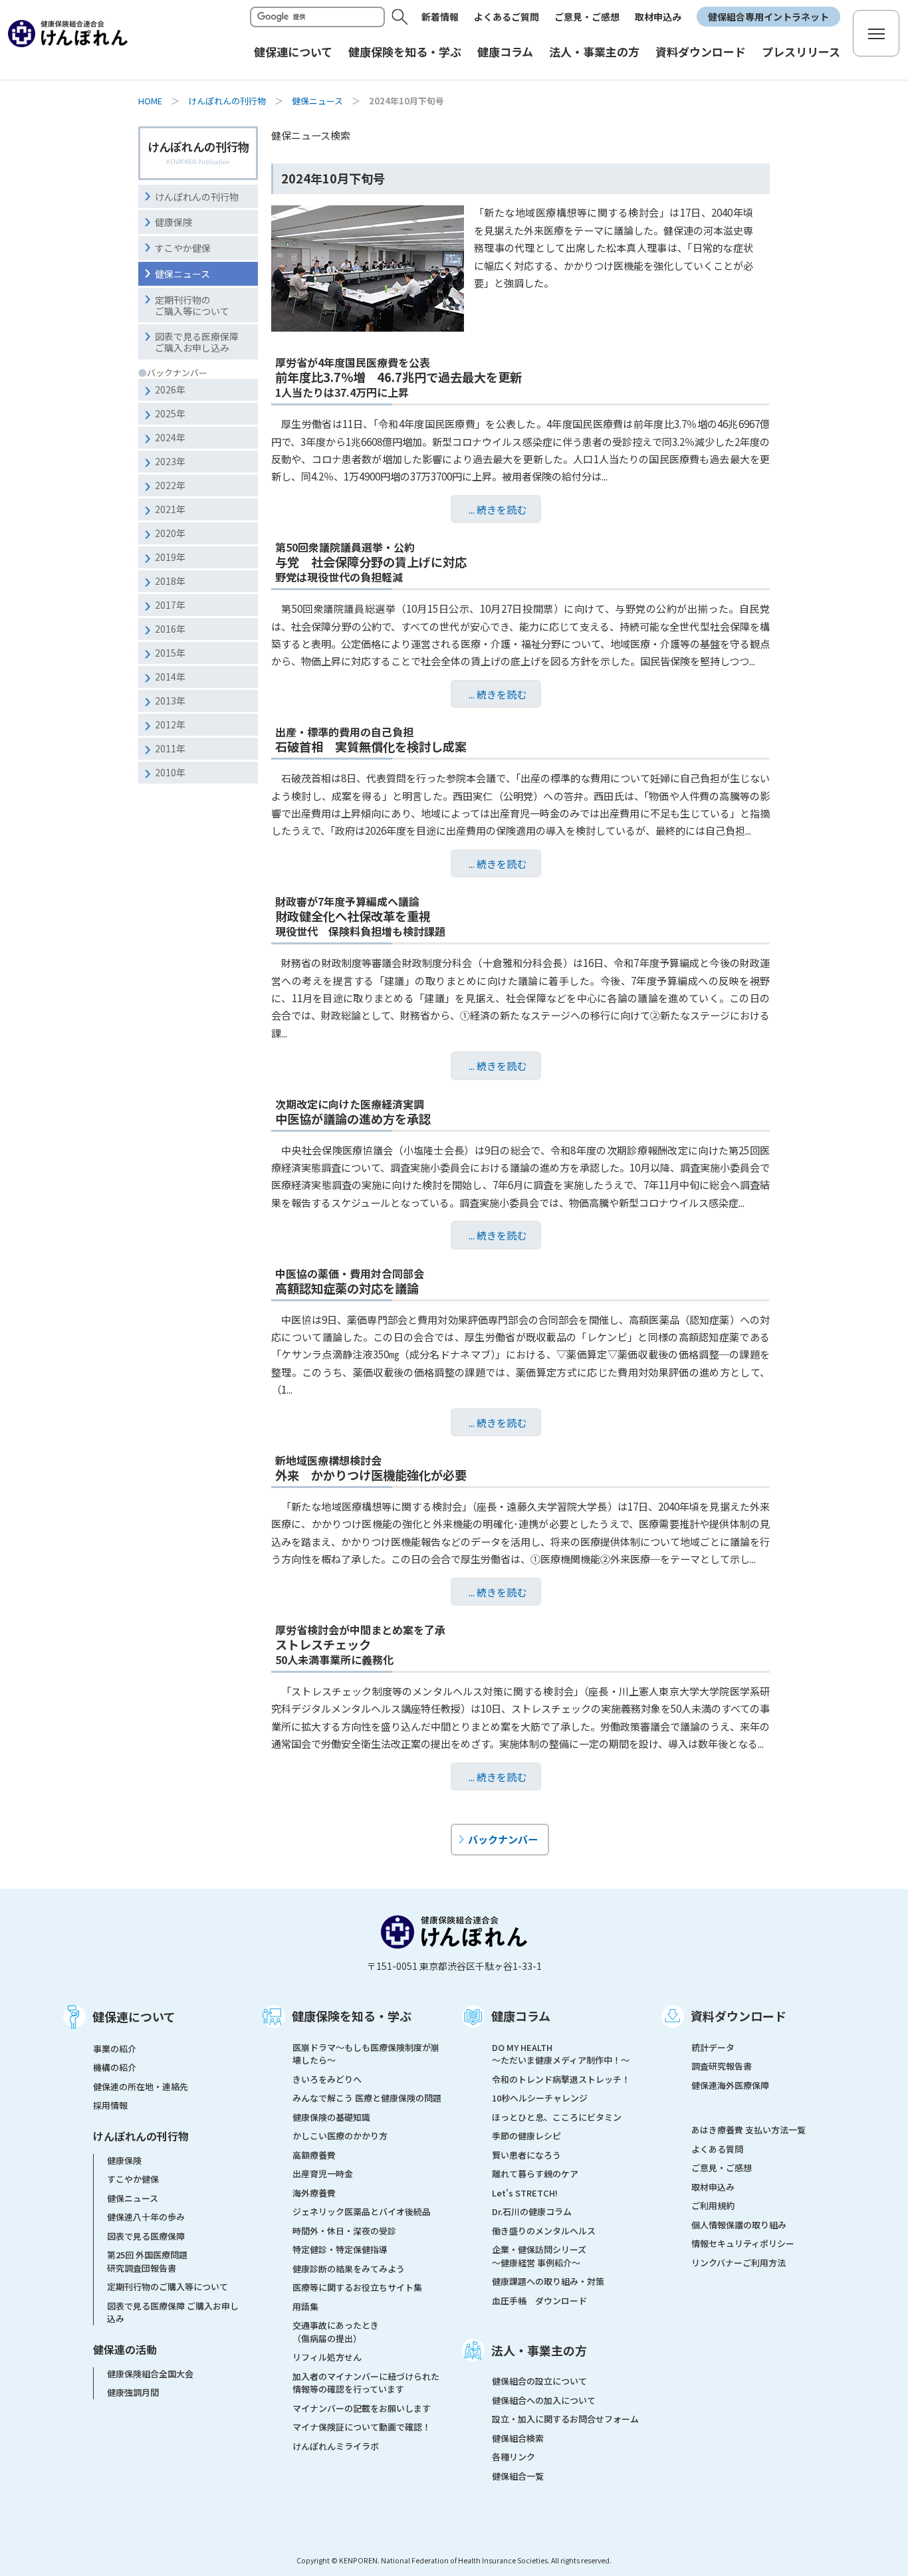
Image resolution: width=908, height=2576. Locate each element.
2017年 (170, 605)
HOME (150, 101)
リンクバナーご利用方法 (738, 2263)
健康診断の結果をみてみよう (349, 2269)
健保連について (134, 2016)
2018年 (170, 581)
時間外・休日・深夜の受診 (344, 2231)
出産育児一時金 (323, 2174)
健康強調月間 (133, 2392)
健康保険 (173, 222)
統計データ (713, 2047)
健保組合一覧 (518, 2476)
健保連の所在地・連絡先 (141, 2087)
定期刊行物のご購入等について (192, 305)
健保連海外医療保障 (730, 2085)
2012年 (170, 724)
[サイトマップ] (876, 33)
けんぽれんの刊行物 (227, 101)
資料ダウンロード (738, 2016)
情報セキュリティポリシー (743, 2243)
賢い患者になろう (526, 2155)
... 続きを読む (498, 509)
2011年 (170, 748)
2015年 (170, 653)
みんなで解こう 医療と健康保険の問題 (367, 2098)
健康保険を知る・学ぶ (352, 2016)
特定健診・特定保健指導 (340, 2249)
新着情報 (440, 17)
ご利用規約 (713, 2205)
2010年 (170, 772)
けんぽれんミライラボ (336, 2446)
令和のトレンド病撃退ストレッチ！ (561, 2079)
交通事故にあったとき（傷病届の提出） (336, 2332)
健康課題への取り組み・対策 (548, 2281)
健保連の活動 (125, 2349)
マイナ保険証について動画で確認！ (362, 2427)
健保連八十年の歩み (146, 2217)
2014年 (170, 677)
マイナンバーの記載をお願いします (362, 2408)
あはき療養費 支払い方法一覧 (748, 2130)
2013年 (170, 700)
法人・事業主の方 (539, 2350)
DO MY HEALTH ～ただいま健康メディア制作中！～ (561, 2054)
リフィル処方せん (327, 2357)
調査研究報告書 (722, 2066)
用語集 (305, 2307)
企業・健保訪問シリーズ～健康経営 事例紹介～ (539, 2256)
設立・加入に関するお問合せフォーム (565, 2419)
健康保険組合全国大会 (150, 2374)
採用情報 (110, 2105)
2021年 (170, 509)
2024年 (170, 437)
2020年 (170, 533)
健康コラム (521, 2016)
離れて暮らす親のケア (535, 2174)
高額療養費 (314, 2155)
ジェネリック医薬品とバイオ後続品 (362, 2211)
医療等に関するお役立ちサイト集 (357, 2287)
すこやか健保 (183, 248)
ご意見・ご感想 (587, 17)
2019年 (170, 557)
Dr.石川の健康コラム (532, 2211)
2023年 (170, 461)
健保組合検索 (518, 2438)
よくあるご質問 (507, 17)
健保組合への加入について (544, 2400)
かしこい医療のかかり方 (340, 2136)
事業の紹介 (115, 2049)
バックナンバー (503, 1839)
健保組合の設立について (539, 2381)
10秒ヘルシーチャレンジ (540, 2098)
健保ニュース (317, 101)
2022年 (170, 485)
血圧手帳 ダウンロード (539, 2301)
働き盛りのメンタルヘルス (544, 2231)
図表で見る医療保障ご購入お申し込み (197, 342)
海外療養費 (314, 2193)
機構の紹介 (115, 2067)
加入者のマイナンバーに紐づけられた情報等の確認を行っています (366, 2383)
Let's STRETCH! (525, 2193)
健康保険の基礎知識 (331, 2117)
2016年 (170, 629)
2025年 (170, 413)
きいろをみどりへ (327, 2079)
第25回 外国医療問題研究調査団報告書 (147, 2261)
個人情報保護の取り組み (739, 2225)
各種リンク (513, 2457)
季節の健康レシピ (526, 2136)
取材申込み (658, 17)
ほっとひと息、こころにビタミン (557, 2117)
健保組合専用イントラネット (768, 17)
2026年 (170, 389)
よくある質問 (717, 2149)
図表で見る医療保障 (146, 2236)
